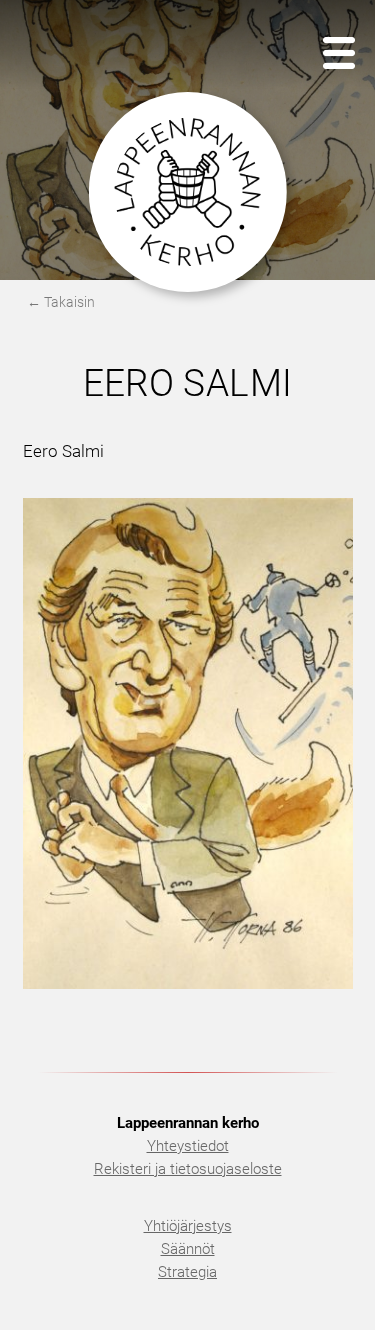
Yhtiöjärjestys (188, 1226)
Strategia (187, 1272)
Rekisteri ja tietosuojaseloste (188, 1169)
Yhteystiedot (188, 1146)
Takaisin (69, 302)
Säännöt (188, 1249)
